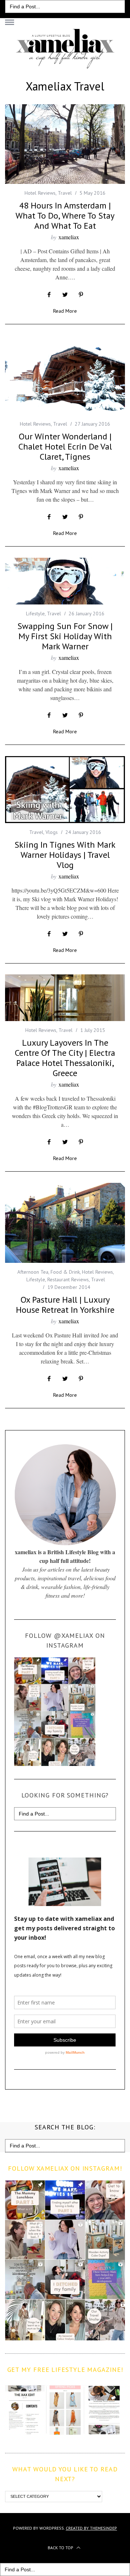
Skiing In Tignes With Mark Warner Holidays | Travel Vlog (65, 855)
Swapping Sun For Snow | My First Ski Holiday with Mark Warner (65, 636)
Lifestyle (35, 614)
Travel (65, 193)
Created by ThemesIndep (91, 2528)
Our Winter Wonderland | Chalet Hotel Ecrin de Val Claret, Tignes (65, 446)
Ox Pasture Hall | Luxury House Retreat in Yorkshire (65, 1305)
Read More (65, 311)
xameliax (69, 237)
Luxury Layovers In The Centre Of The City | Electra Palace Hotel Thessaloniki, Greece (65, 1058)
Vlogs (52, 832)
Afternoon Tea (33, 1272)
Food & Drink (65, 1272)
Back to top (61, 2548)
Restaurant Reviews (68, 1279)
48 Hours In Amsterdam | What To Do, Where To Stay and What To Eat (65, 216)
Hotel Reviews (40, 193)
